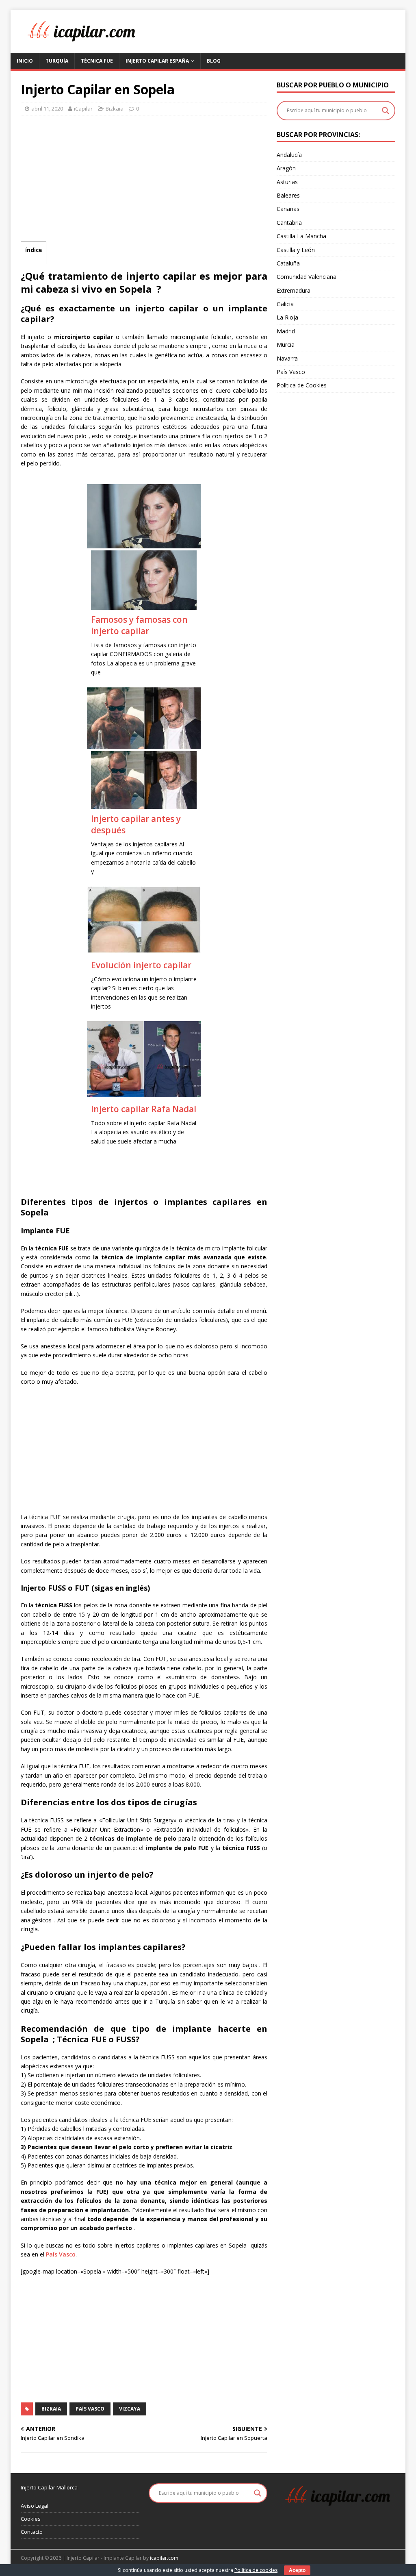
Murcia (286, 345)
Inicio (25, 61)
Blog (214, 61)
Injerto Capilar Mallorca (49, 2487)
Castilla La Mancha (301, 236)
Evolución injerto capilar (141, 965)
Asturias (287, 182)
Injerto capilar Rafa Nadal (144, 1109)
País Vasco (61, 2254)
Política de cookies (256, 2570)
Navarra (287, 358)
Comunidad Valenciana (307, 277)
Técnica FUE (97, 61)
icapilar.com (164, 2558)
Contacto (32, 2532)
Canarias (288, 209)
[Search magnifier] (386, 111)
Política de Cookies (302, 385)
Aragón (286, 168)
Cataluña (288, 263)
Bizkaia (115, 109)
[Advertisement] (144, 180)
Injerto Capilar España (157, 61)
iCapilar (83, 109)
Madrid (286, 331)
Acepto (297, 2570)
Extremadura (294, 290)
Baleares (288, 195)
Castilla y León (296, 250)
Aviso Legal (35, 2506)
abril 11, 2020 (47, 109)
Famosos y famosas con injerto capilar (139, 625)
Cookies (31, 2519)
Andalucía (289, 155)
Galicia (285, 304)
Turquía (57, 61)
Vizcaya (130, 2409)
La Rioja (287, 317)
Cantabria (289, 223)
